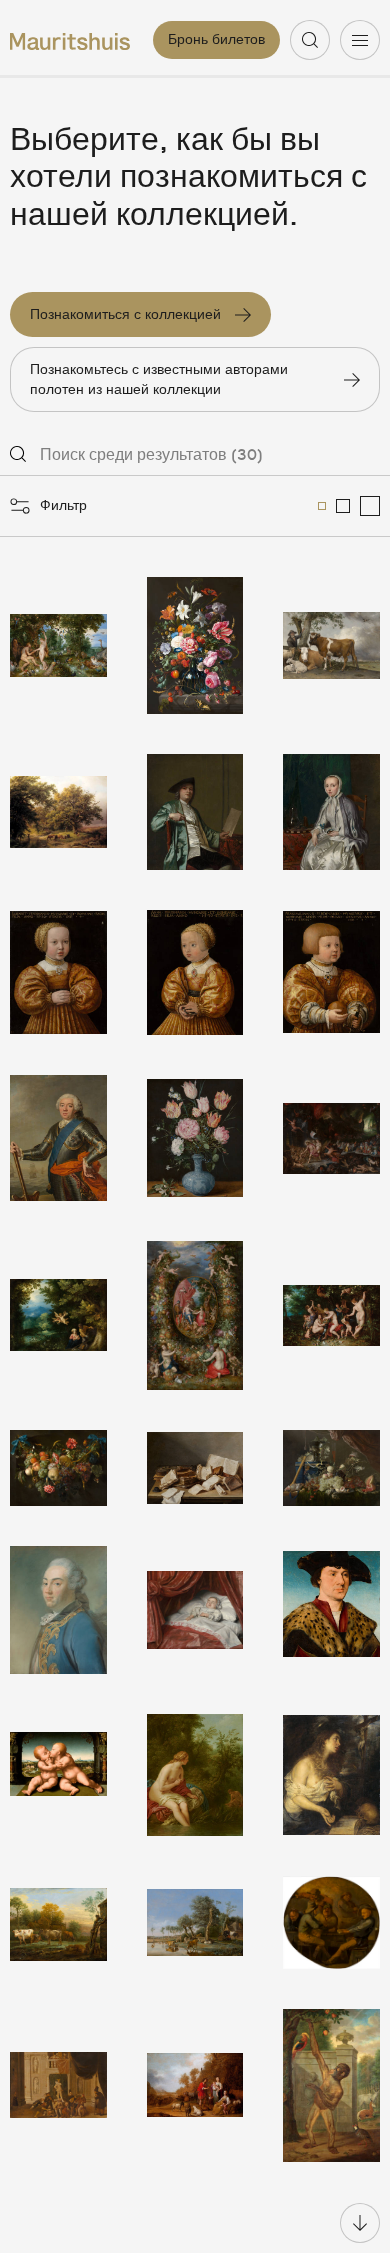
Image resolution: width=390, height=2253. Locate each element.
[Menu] (360, 40)
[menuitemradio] (322, 506)
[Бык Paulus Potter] (331, 645)
